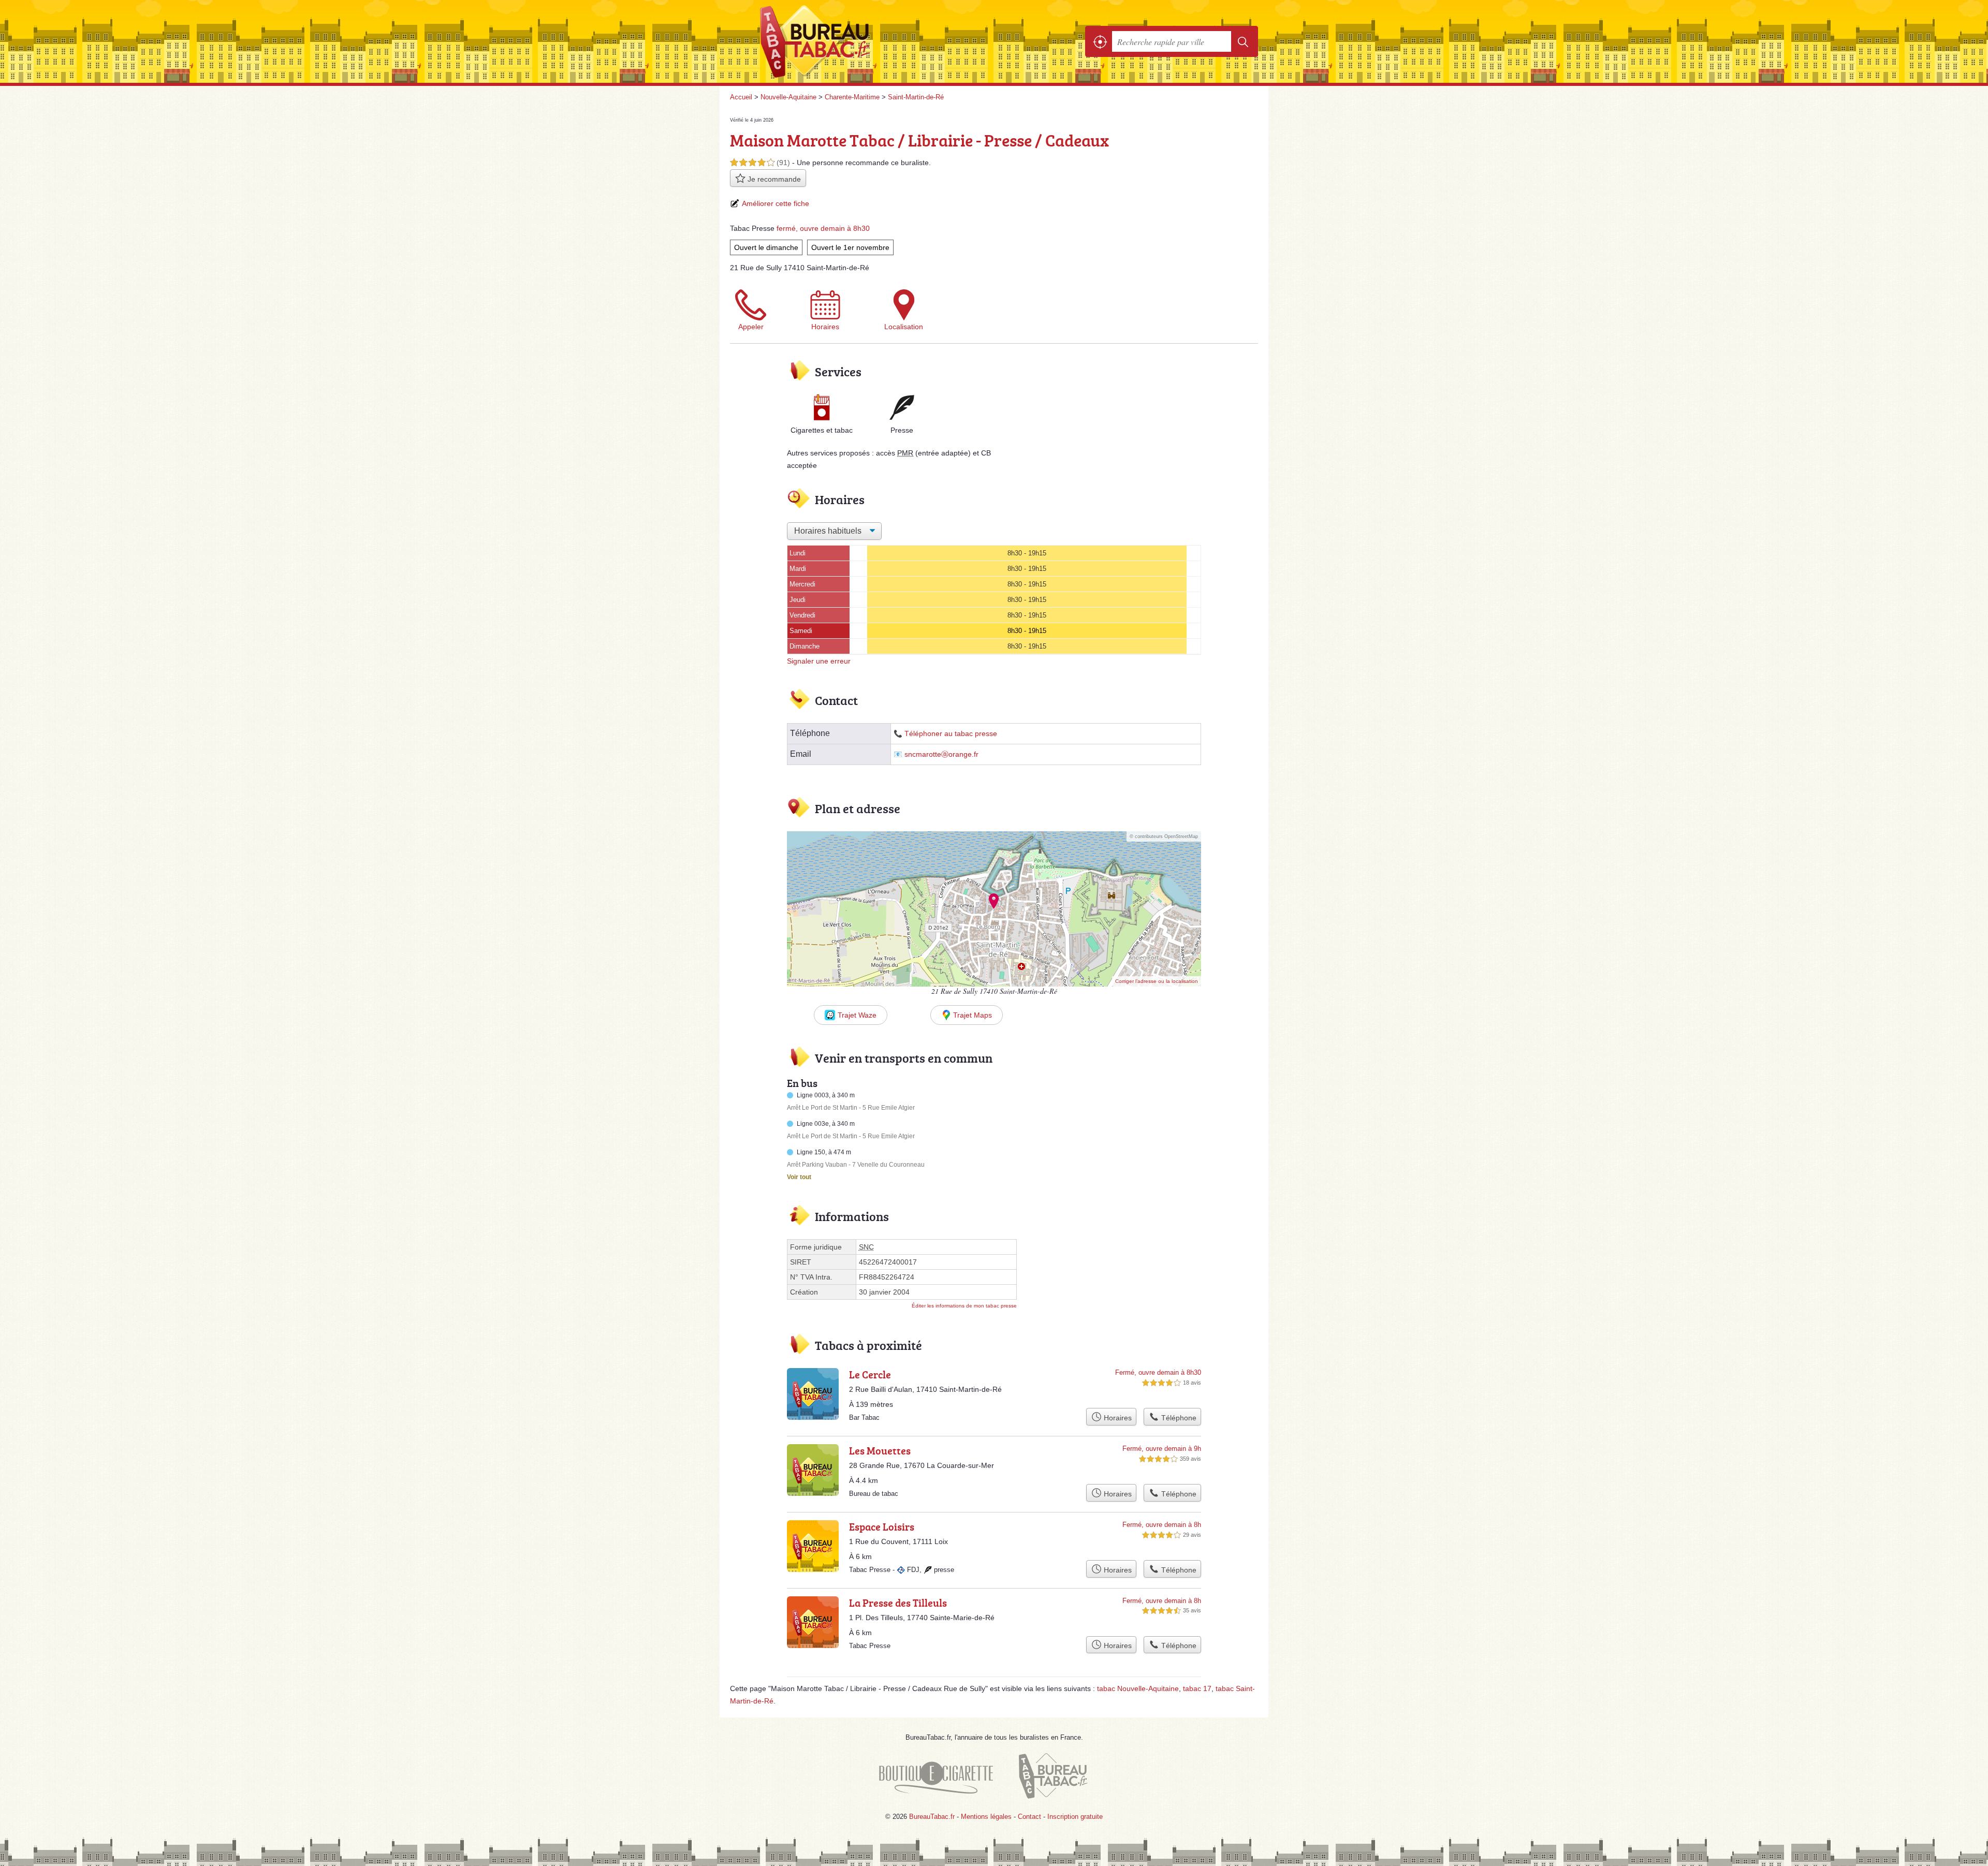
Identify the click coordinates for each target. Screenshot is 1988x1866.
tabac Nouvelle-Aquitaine (1138, 1688)
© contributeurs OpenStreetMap (1164, 836)
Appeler (751, 327)
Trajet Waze (857, 1015)
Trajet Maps (973, 1015)
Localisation (904, 327)
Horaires (825, 327)
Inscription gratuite (1075, 1817)
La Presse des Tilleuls (898, 1603)
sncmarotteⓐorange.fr (941, 754)
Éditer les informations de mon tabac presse (964, 1306)
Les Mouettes (880, 1450)
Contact (1029, 1817)
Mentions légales (986, 1817)
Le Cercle (870, 1374)
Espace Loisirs (882, 1526)
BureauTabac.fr (844, 41)
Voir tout (799, 1177)
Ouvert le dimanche (766, 247)
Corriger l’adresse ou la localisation (1157, 981)
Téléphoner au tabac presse (951, 734)
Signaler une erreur (819, 661)
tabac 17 (1197, 1688)
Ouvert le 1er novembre (850, 247)
